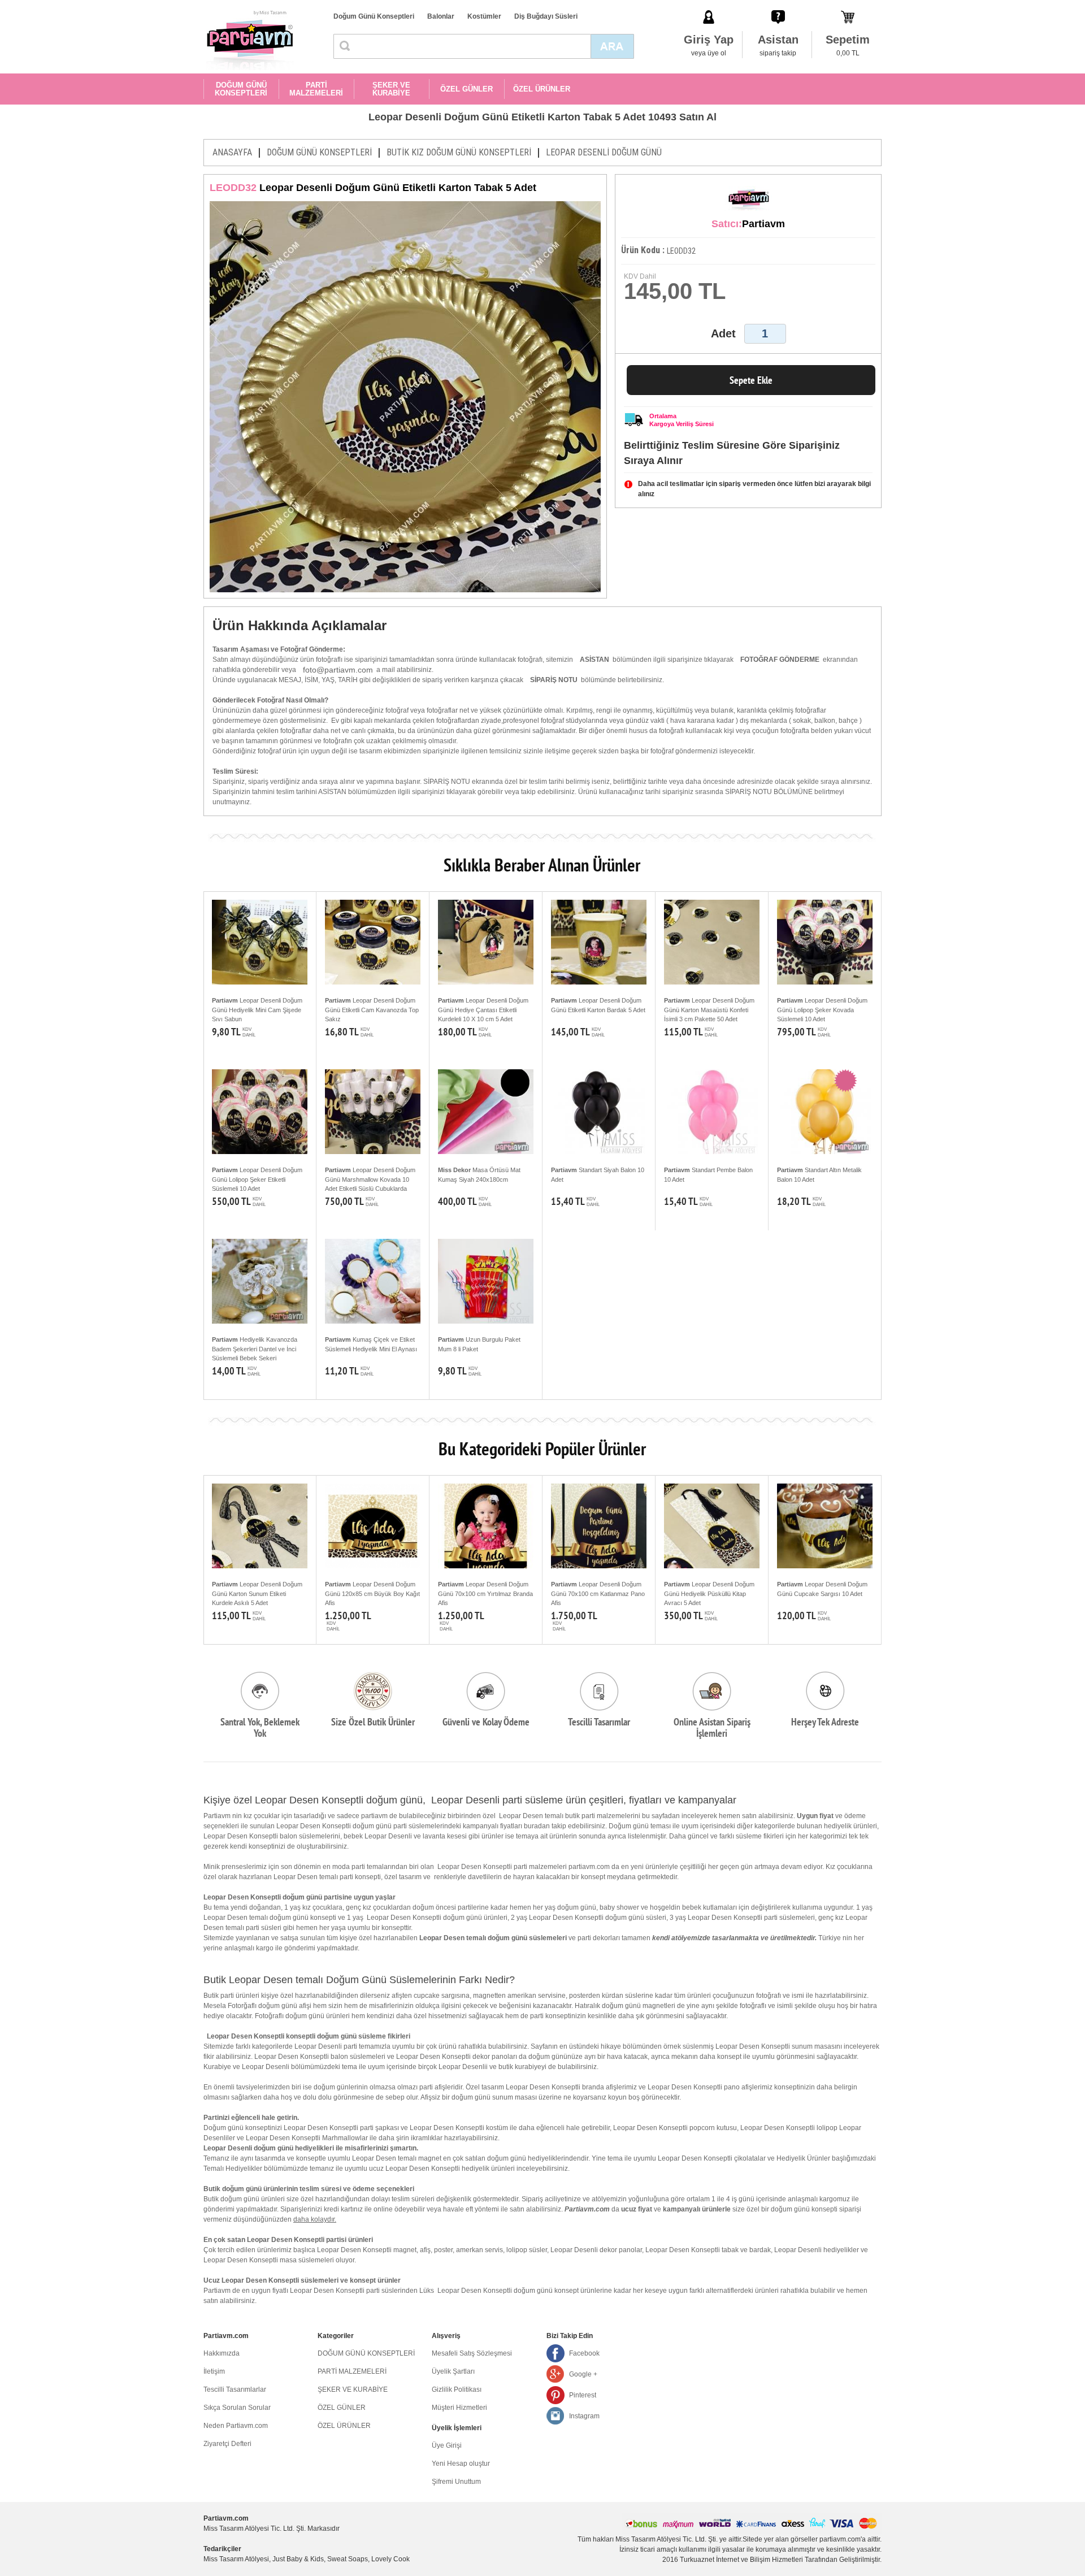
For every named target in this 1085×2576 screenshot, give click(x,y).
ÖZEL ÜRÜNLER (542, 89)
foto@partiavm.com (338, 670)
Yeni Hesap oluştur (461, 2464)
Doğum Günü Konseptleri (374, 16)
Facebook (584, 2353)
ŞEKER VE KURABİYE (391, 89)
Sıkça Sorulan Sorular (237, 2408)
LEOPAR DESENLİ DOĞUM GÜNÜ (604, 152)
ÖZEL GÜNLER (466, 89)
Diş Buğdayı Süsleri (546, 16)
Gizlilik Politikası (457, 2389)
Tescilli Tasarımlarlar (235, 2389)
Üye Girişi (447, 2445)
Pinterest (583, 2395)
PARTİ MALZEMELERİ (316, 89)
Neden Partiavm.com (236, 2426)
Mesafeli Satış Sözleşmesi (472, 2353)
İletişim (214, 2371)
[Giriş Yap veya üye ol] (709, 5)
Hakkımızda (222, 2353)
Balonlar (441, 16)
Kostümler (484, 16)
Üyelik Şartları (453, 2371)
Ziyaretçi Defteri (227, 2444)
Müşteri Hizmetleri (459, 2408)
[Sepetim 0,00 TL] (848, 5)
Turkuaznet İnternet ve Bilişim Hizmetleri (741, 2560)
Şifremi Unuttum (456, 2482)
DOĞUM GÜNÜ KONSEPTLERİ (241, 89)
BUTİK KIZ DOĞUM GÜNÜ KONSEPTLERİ (459, 152)
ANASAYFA (232, 152)
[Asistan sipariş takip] (778, 5)
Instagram (584, 2416)
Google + (583, 2374)
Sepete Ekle (751, 380)
